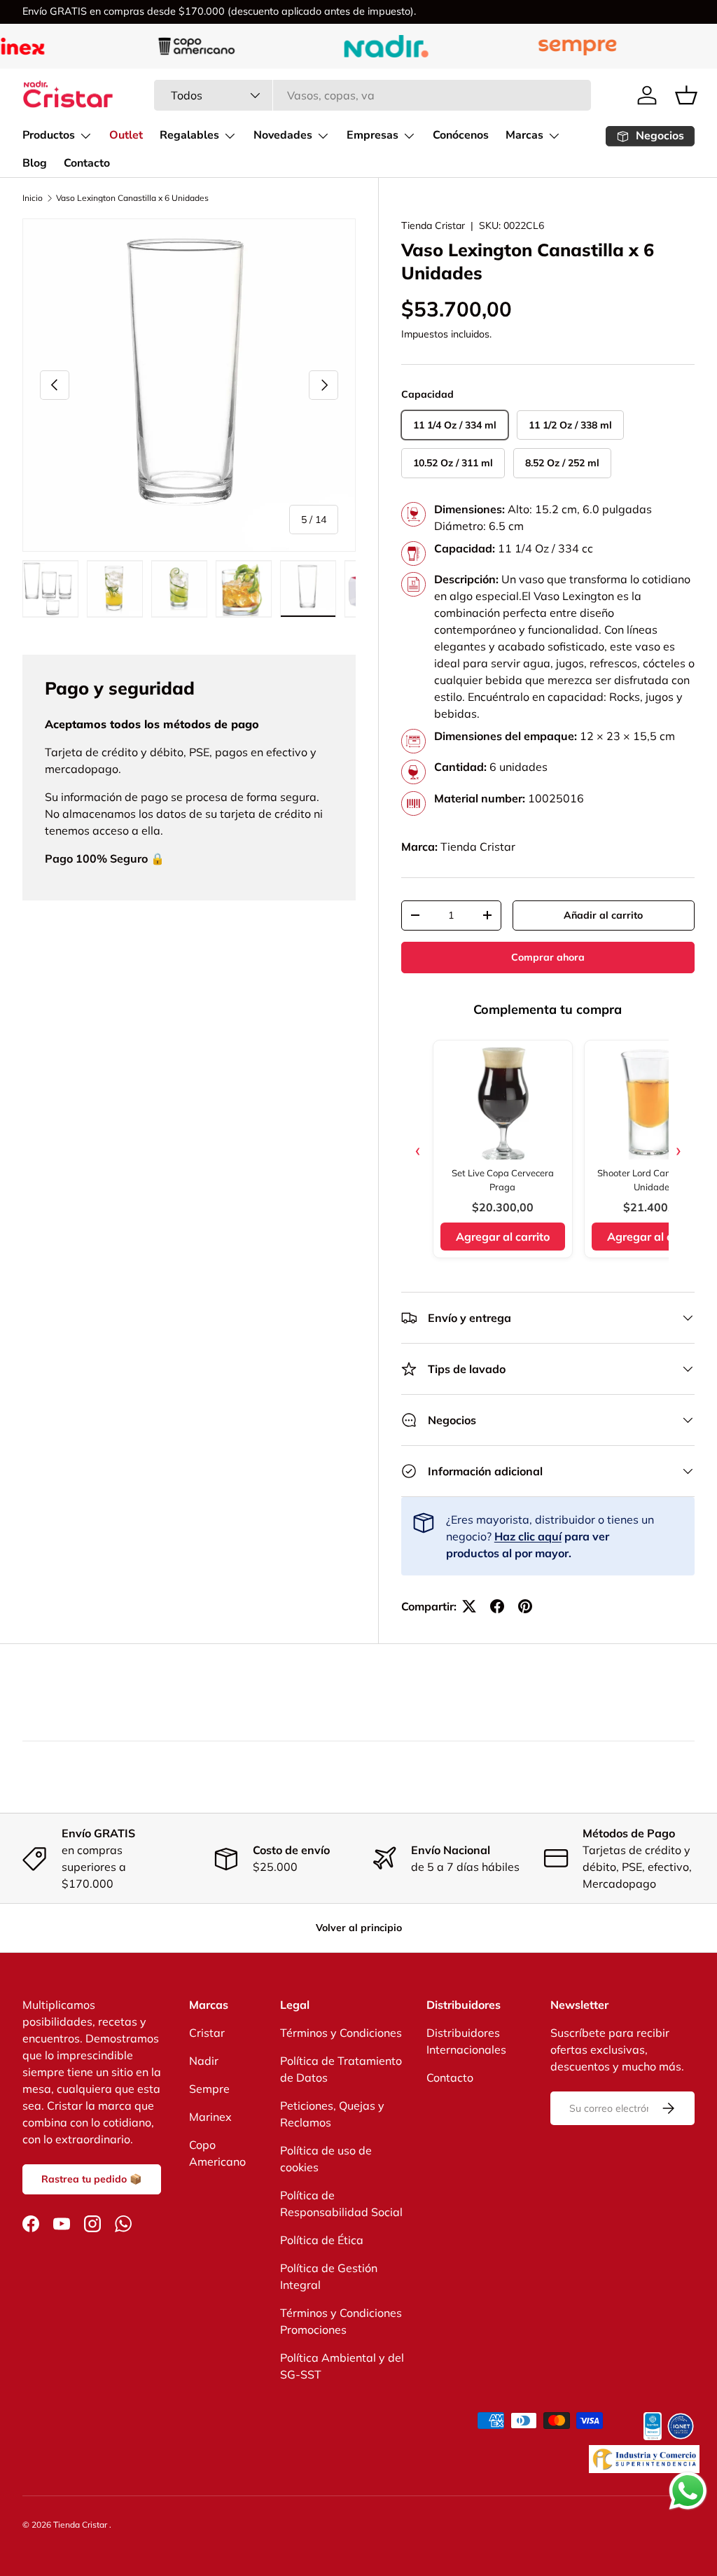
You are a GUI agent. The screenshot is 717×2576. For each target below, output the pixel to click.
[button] (686, 95)
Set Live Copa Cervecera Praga (503, 1180)
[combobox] (373, 95)
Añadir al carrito (603, 915)
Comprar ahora (548, 957)
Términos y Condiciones (341, 2033)
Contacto (87, 163)
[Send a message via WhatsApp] (688, 2491)
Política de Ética (322, 2240)
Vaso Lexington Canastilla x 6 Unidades (132, 198)
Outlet (126, 135)
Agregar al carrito (503, 1237)
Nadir (204, 2061)
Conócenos (461, 135)
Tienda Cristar (433, 225)
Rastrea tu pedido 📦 (92, 2179)
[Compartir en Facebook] (497, 1606)
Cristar (207, 2033)
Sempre (209, 2089)
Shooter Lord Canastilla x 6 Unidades (654, 1180)
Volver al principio (359, 1928)
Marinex (210, 2117)
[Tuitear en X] (469, 1606)
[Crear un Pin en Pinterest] (525, 1606)
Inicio (33, 198)
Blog (35, 163)
